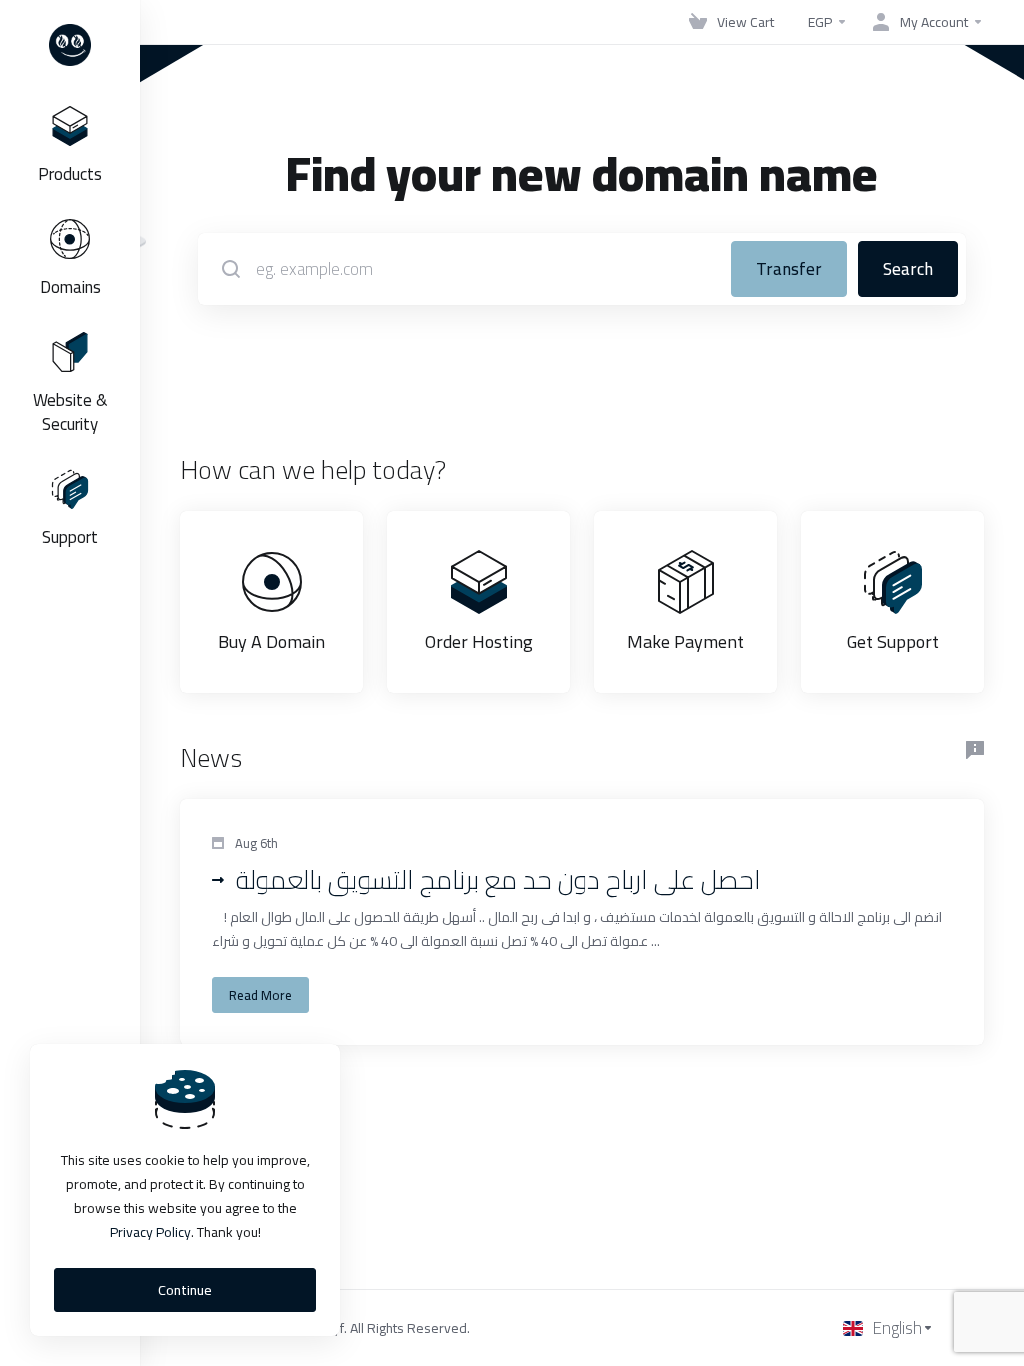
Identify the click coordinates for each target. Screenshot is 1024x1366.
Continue (185, 1290)
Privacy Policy (150, 1232)
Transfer (789, 269)
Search (908, 269)
